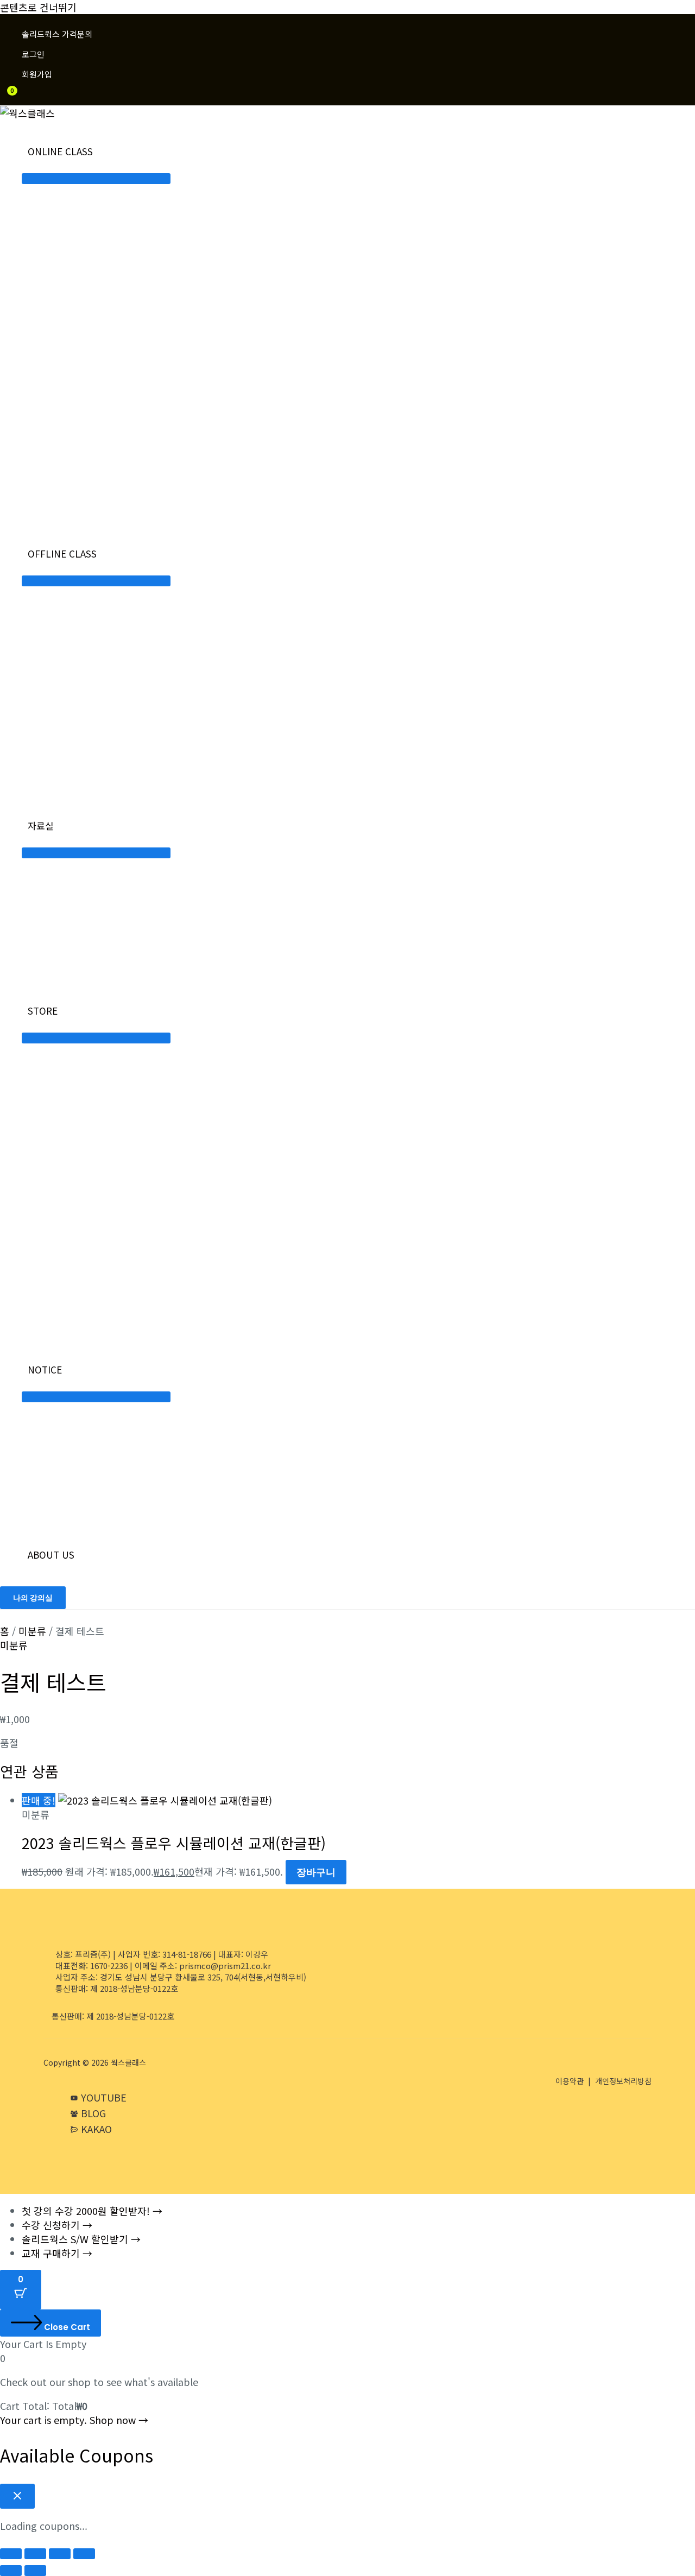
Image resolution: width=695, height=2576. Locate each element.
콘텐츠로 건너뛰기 (38, 7)
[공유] (60, 2554)
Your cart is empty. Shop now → (74, 2420)
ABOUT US (51, 1555)
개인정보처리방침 (623, 2081)
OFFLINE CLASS (62, 553)
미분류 (32, 1631)
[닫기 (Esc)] (84, 2554)
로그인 (33, 54)
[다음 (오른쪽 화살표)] (35, 2571)
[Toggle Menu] (96, 179)
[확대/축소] (11, 2554)
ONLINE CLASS (60, 151)
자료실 (41, 825)
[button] (33, 1598)
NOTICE (45, 1369)
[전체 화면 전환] (35, 2554)
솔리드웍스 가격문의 (57, 34)
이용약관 (570, 2081)
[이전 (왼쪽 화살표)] (11, 2571)
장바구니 (316, 1872)
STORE (43, 1011)
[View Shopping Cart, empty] (5, 100)
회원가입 (37, 74)
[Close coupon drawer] (17, 2496)
